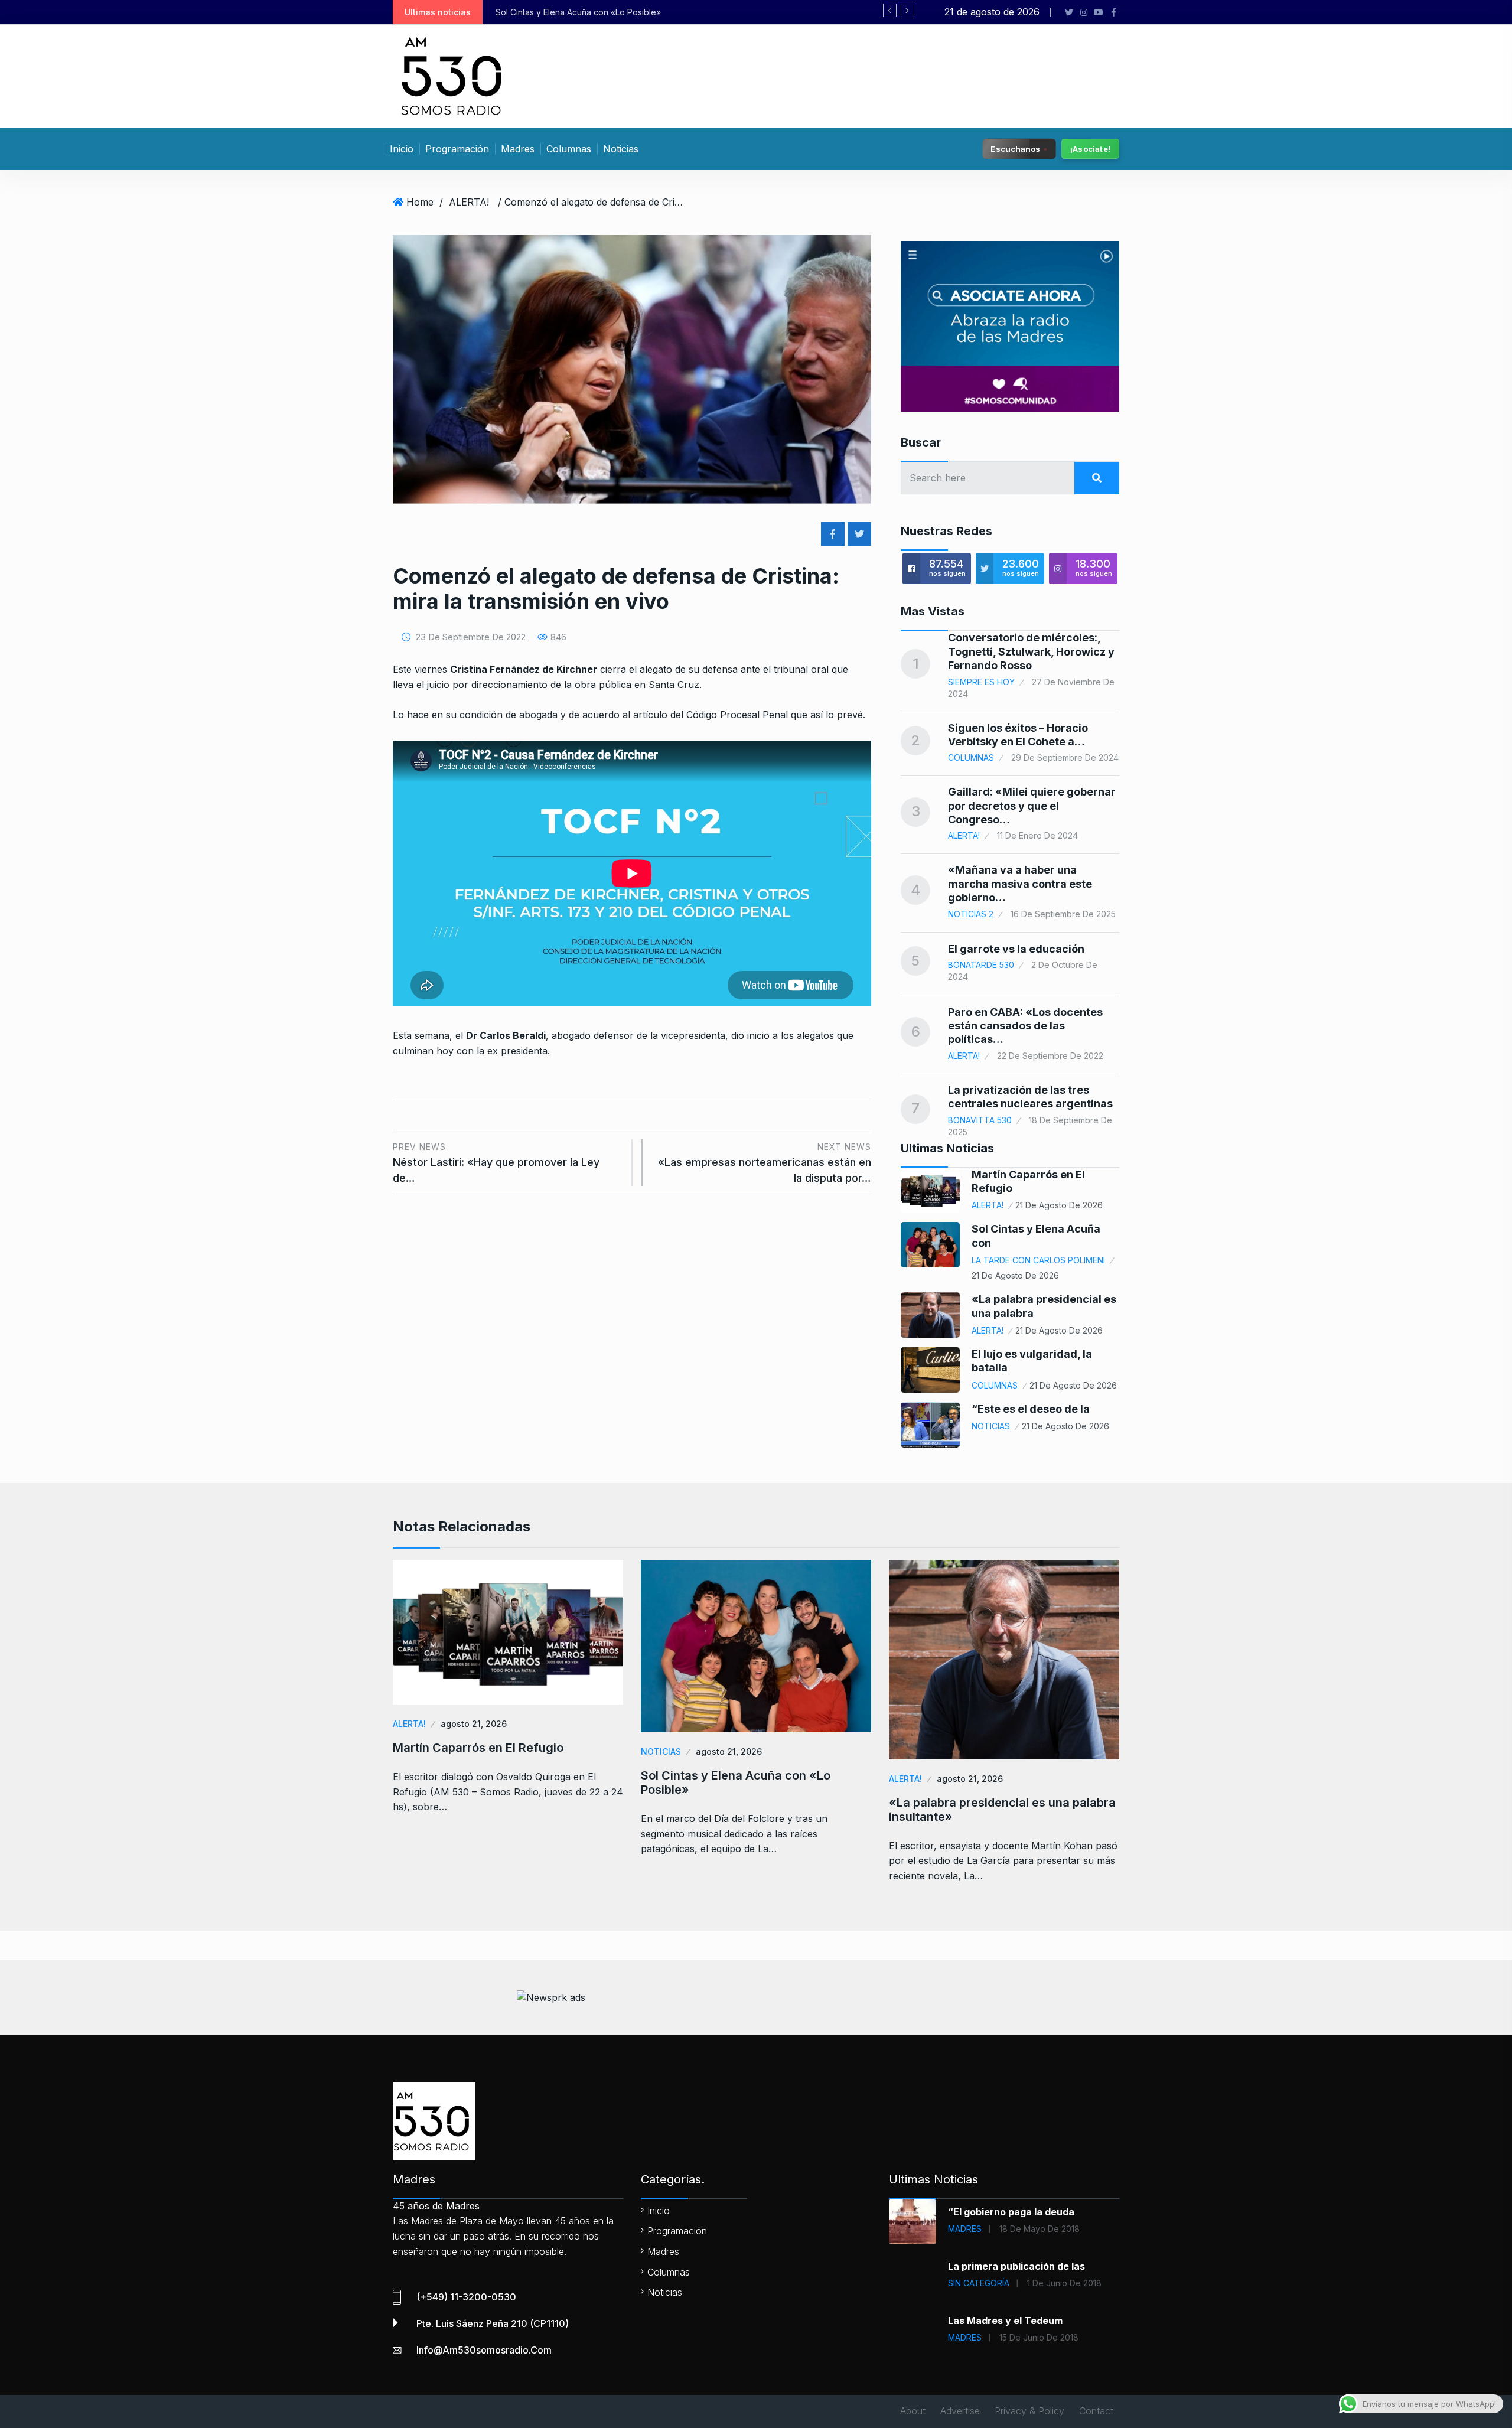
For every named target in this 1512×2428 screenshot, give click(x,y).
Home (420, 202)
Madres (518, 149)
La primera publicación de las (1016, 2266)
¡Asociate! (1090, 149)
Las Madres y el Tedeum (1005, 2321)
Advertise (960, 2411)
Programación (457, 149)
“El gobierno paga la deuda (1011, 2212)
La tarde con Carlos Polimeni (1038, 1260)
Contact (1096, 2411)
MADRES (965, 2229)
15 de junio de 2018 (1039, 2337)
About (913, 2411)
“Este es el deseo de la (1031, 1409)
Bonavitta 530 (980, 1120)
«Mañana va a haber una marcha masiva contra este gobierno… (1020, 884)
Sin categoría (979, 2283)
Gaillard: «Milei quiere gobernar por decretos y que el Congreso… (1032, 806)
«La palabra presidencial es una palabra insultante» (662, 12)
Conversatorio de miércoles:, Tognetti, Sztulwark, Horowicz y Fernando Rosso (1031, 651)
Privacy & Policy (1029, 2411)
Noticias (621, 149)
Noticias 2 (971, 914)
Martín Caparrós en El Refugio (478, 1748)
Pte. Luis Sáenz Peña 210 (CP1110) (493, 2323)
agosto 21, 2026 (474, 1724)
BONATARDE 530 (981, 965)
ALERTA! (469, 202)
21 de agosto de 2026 (1059, 1205)
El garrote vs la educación (1016, 949)
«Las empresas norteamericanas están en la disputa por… (765, 1163)
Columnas (569, 149)
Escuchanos (1016, 148)
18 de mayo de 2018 (1039, 2229)
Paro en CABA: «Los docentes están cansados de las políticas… (1025, 1026)
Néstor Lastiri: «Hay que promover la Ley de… (496, 1163)
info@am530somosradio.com (484, 2350)
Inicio (402, 149)
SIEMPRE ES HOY (981, 682)
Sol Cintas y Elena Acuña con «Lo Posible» (736, 1782)
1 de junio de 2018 (1064, 2283)
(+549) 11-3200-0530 (466, 2297)
